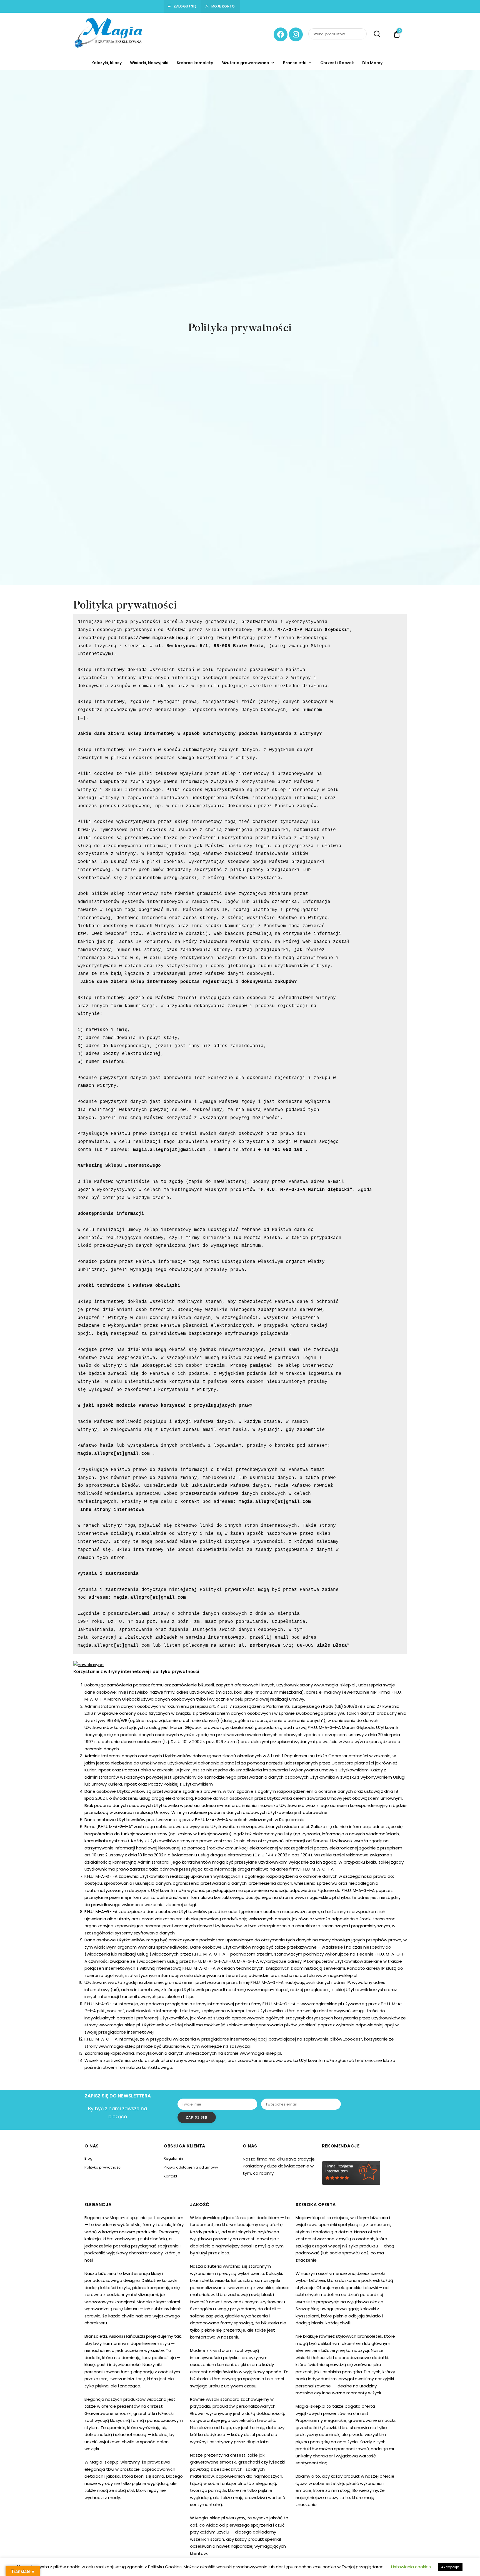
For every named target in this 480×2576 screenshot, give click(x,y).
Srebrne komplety (195, 63)
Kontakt (170, 2176)
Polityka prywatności (103, 2167)
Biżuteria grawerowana (245, 63)
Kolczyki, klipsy (107, 63)
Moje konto (223, 6)
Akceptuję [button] (450, 2567)
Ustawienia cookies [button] (411, 2567)
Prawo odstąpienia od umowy (191, 2167)
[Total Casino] (88, 1665)
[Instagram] (296, 34)
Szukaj (374, 34)
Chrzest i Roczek (337, 63)
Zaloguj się (185, 6)
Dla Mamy (372, 63)
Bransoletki (295, 63)
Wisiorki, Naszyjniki (149, 63)
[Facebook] (281, 34)
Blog (88, 2158)
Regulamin (173, 2158)
